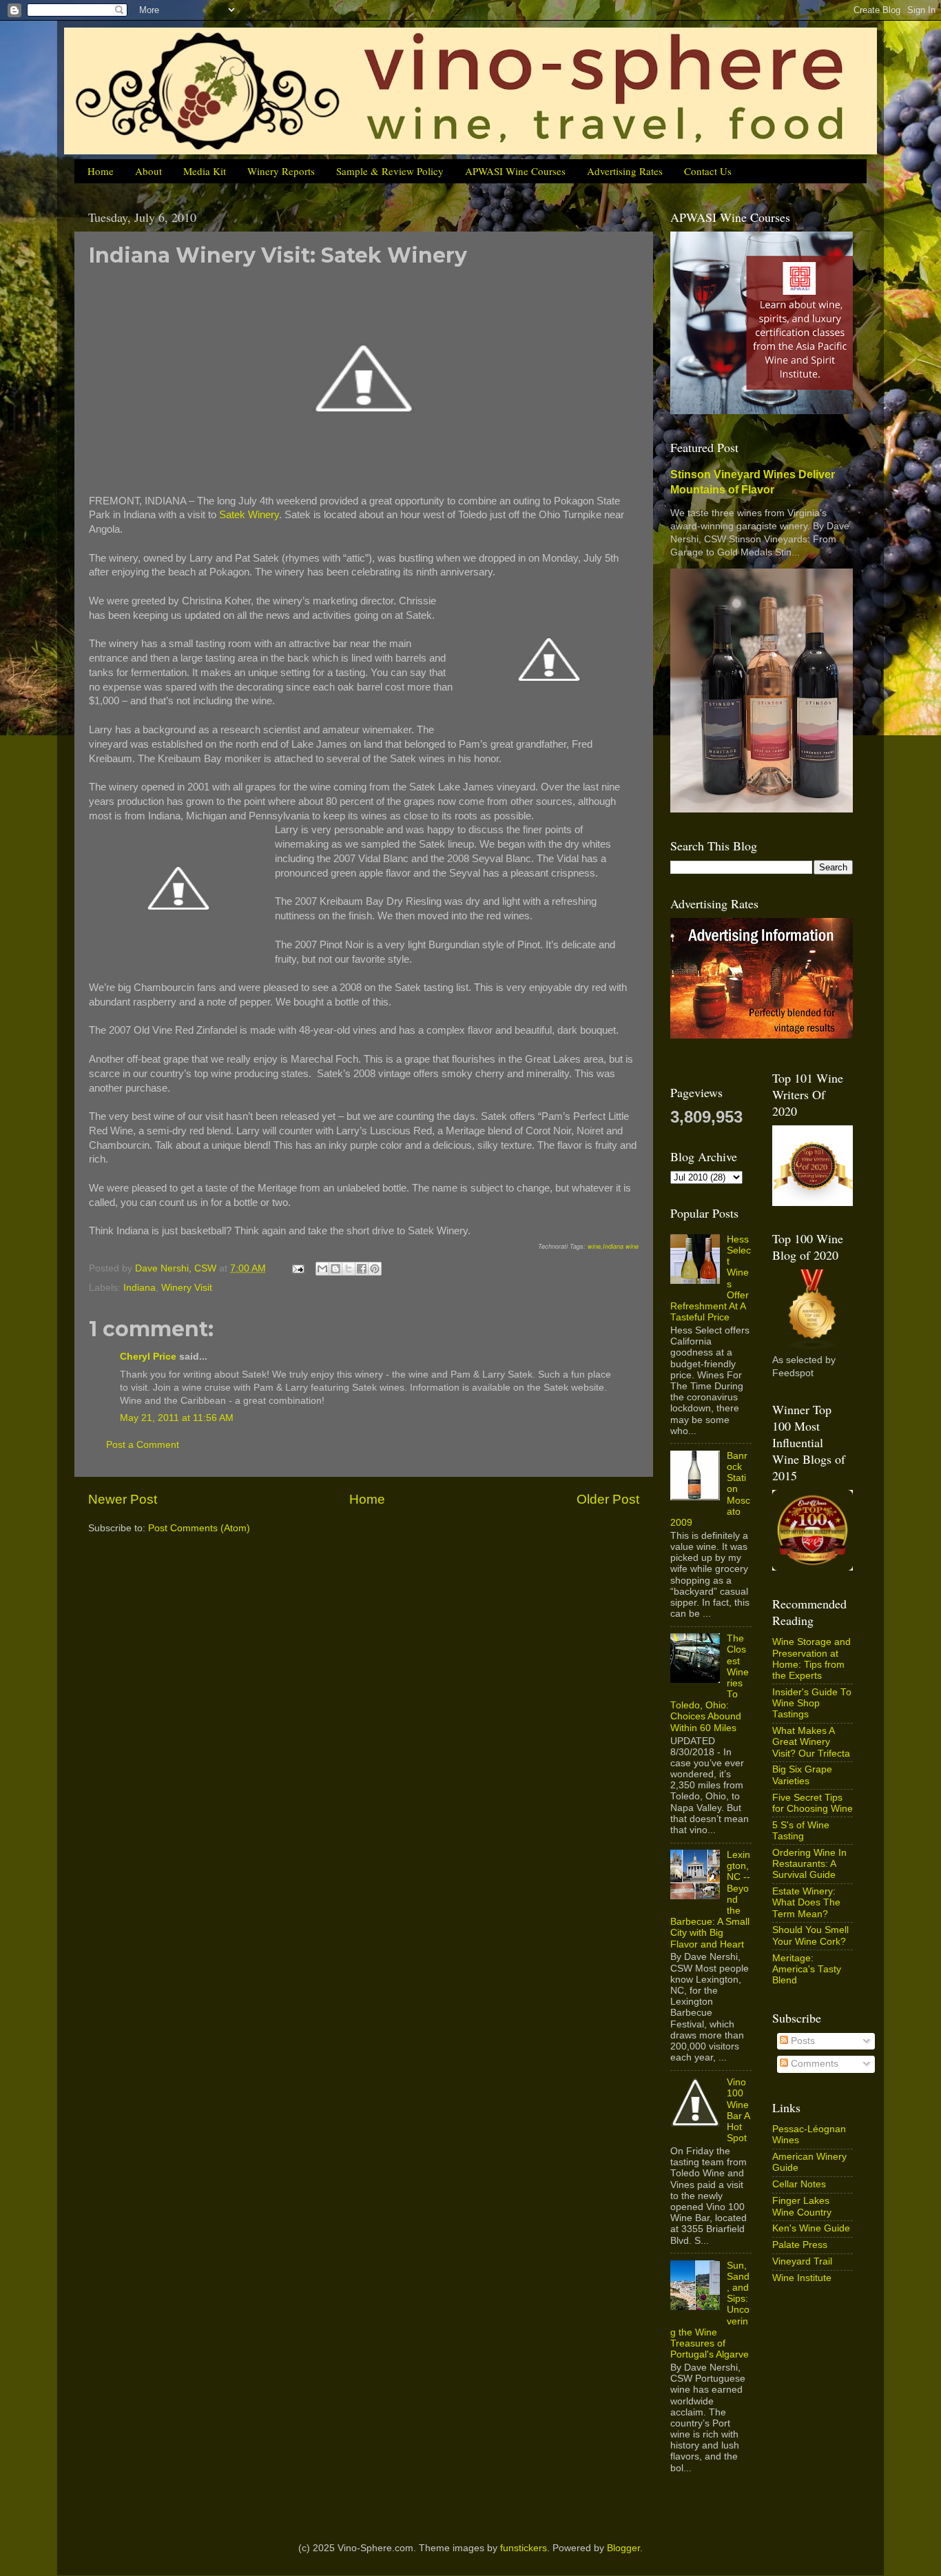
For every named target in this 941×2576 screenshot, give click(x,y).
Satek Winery (249, 515)
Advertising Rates (625, 171)
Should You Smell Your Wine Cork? (810, 1935)
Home (101, 171)
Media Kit (205, 171)
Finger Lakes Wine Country (802, 2206)
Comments (813, 2064)
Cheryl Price (148, 1357)
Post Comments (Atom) (199, 1528)
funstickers (524, 2548)
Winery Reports (281, 171)
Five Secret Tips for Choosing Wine (813, 1803)
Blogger (623, 2548)
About (148, 171)
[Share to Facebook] (362, 1269)
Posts (802, 2041)
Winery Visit (187, 1288)
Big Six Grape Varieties (802, 1775)
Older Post (608, 1499)
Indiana (139, 1288)
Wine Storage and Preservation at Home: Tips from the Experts (811, 1659)
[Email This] (322, 1269)
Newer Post (123, 1499)
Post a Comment (143, 1445)
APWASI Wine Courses (515, 171)
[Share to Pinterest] (375, 1269)
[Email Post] (297, 1268)
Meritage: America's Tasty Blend (807, 1969)
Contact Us (708, 171)
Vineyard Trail (802, 2261)
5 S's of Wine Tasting (801, 1831)
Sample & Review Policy (390, 171)
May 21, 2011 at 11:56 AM (177, 1418)
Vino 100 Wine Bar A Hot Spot (738, 2110)
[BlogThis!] (335, 1269)
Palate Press (800, 2245)
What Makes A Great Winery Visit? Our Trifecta (811, 1742)
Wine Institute (802, 2278)
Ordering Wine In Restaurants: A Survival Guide (809, 1864)
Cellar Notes (799, 2184)
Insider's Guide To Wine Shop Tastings (812, 1703)
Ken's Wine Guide (811, 2228)
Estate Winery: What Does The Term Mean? (806, 1902)
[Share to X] (349, 1269)
